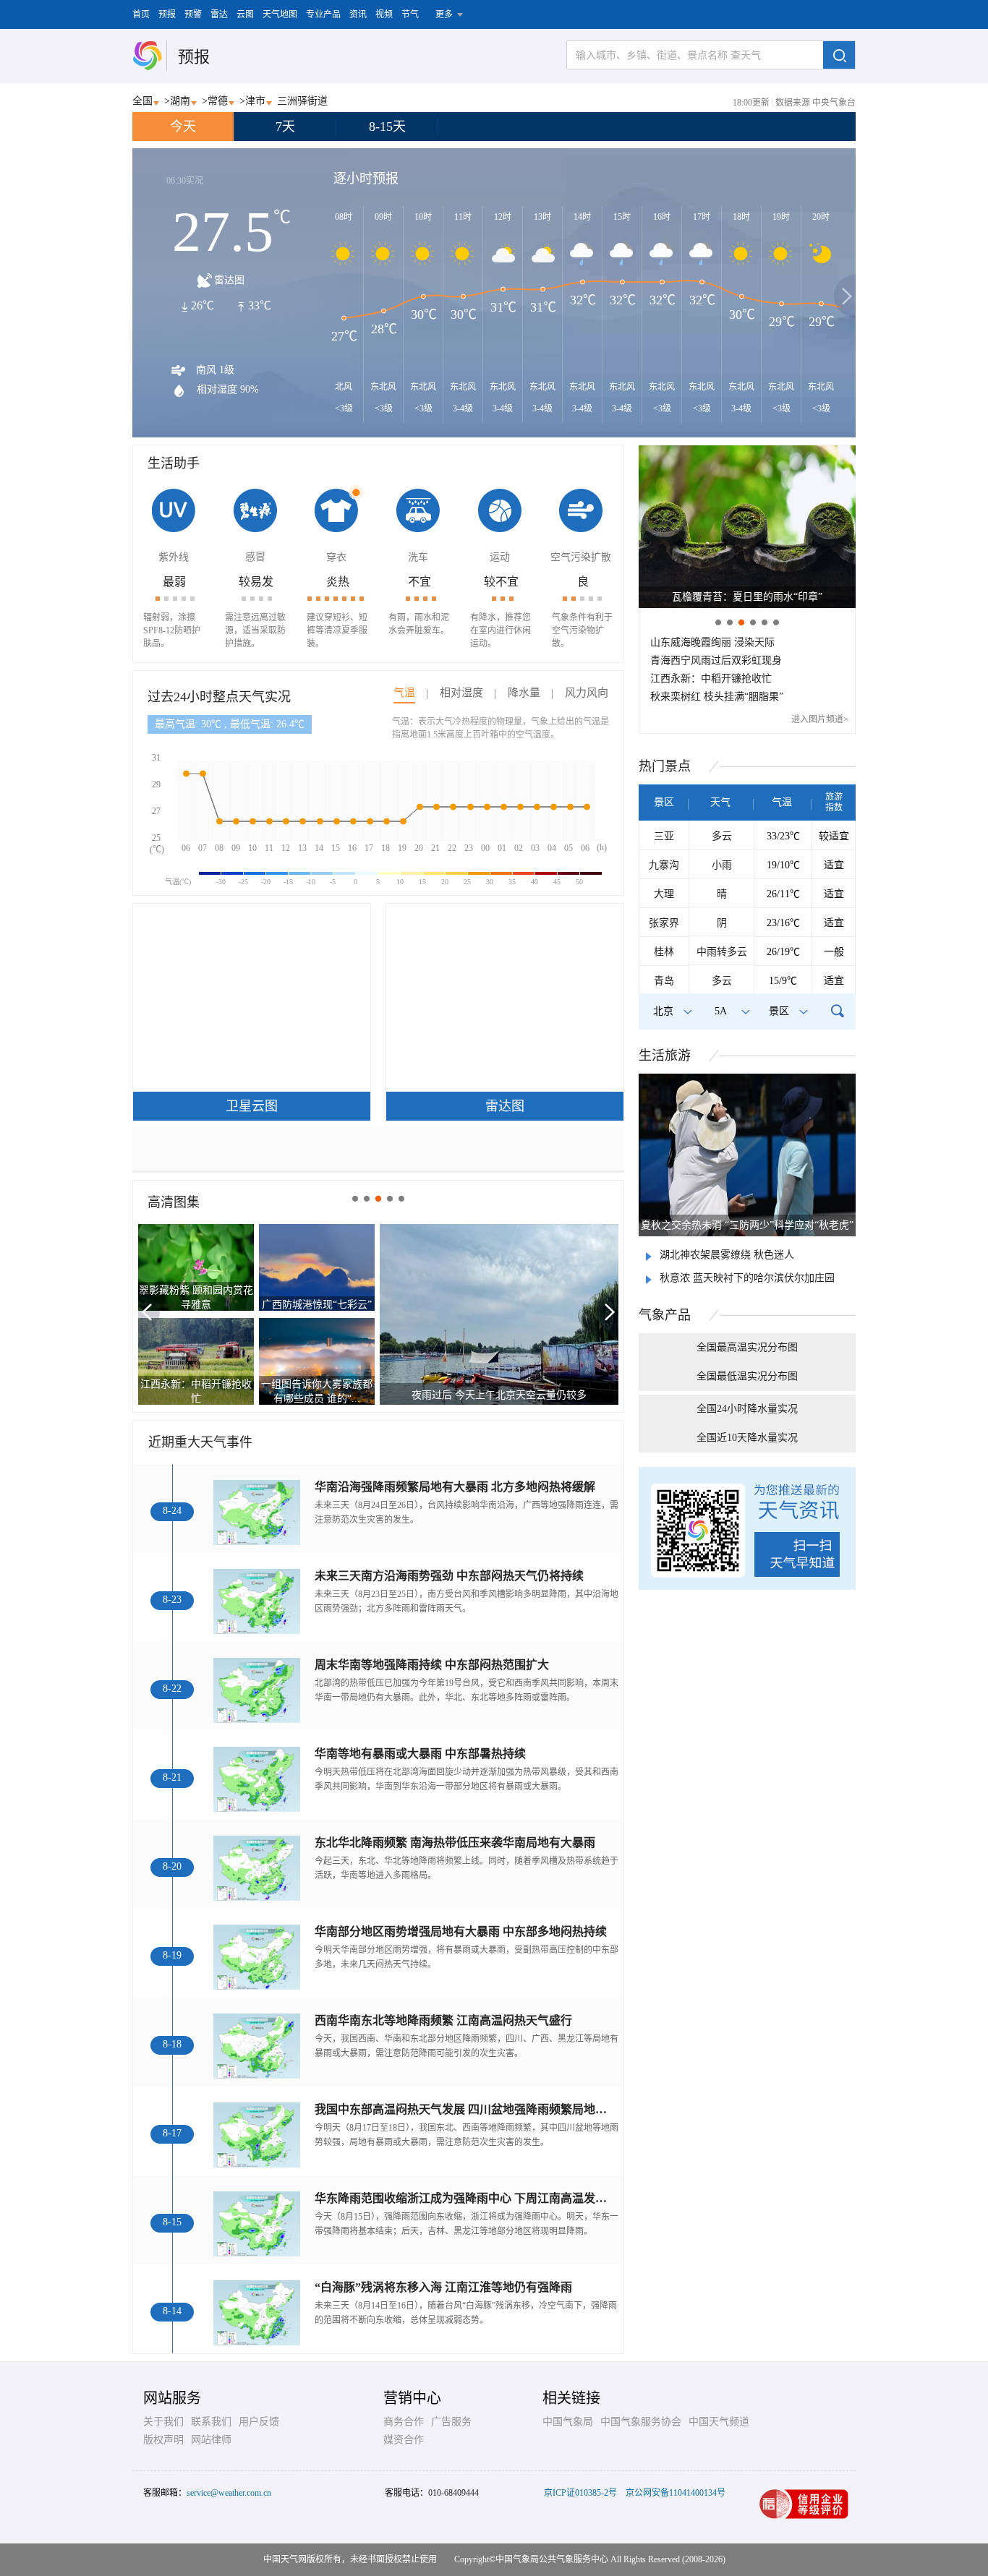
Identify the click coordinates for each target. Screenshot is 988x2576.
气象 (665, 1315)
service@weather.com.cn (229, 2493)
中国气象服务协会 (641, 2422)
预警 (193, 14)
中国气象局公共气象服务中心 (552, 2559)
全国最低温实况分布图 (747, 1376)
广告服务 (451, 2422)
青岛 (664, 981)
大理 (664, 894)
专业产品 (323, 14)
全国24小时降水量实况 (747, 1409)
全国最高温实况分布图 (747, 1347)
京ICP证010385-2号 (580, 2493)
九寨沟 (664, 865)
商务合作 (404, 2422)
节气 (410, 14)
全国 (142, 101)
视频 (384, 14)
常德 (218, 101)
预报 (167, 14)
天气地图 (280, 14)
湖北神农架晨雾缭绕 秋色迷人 (727, 1255)
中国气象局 (568, 2422)
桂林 (664, 952)
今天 (183, 127)
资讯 (358, 14)
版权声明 (163, 2440)
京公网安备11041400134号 (676, 2493)
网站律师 (211, 2440)
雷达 (219, 14)
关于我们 (163, 2422)
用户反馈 (259, 2422)
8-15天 (387, 127)
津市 (255, 101)
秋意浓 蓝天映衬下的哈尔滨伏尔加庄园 (747, 1278)
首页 (141, 14)
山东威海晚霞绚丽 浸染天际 (712, 642)
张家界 (664, 923)
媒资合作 (404, 2440)
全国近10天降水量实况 (747, 1438)
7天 (285, 127)
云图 (245, 14)
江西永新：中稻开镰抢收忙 (711, 679)
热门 (665, 766)
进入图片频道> (820, 719)
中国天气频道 (719, 2422)
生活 (665, 1056)
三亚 (664, 836)
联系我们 (211, 2422)
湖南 (180, 101)
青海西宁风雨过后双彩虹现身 (716, 660)
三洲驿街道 (302, 101)
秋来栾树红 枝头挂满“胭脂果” (717, 697)
